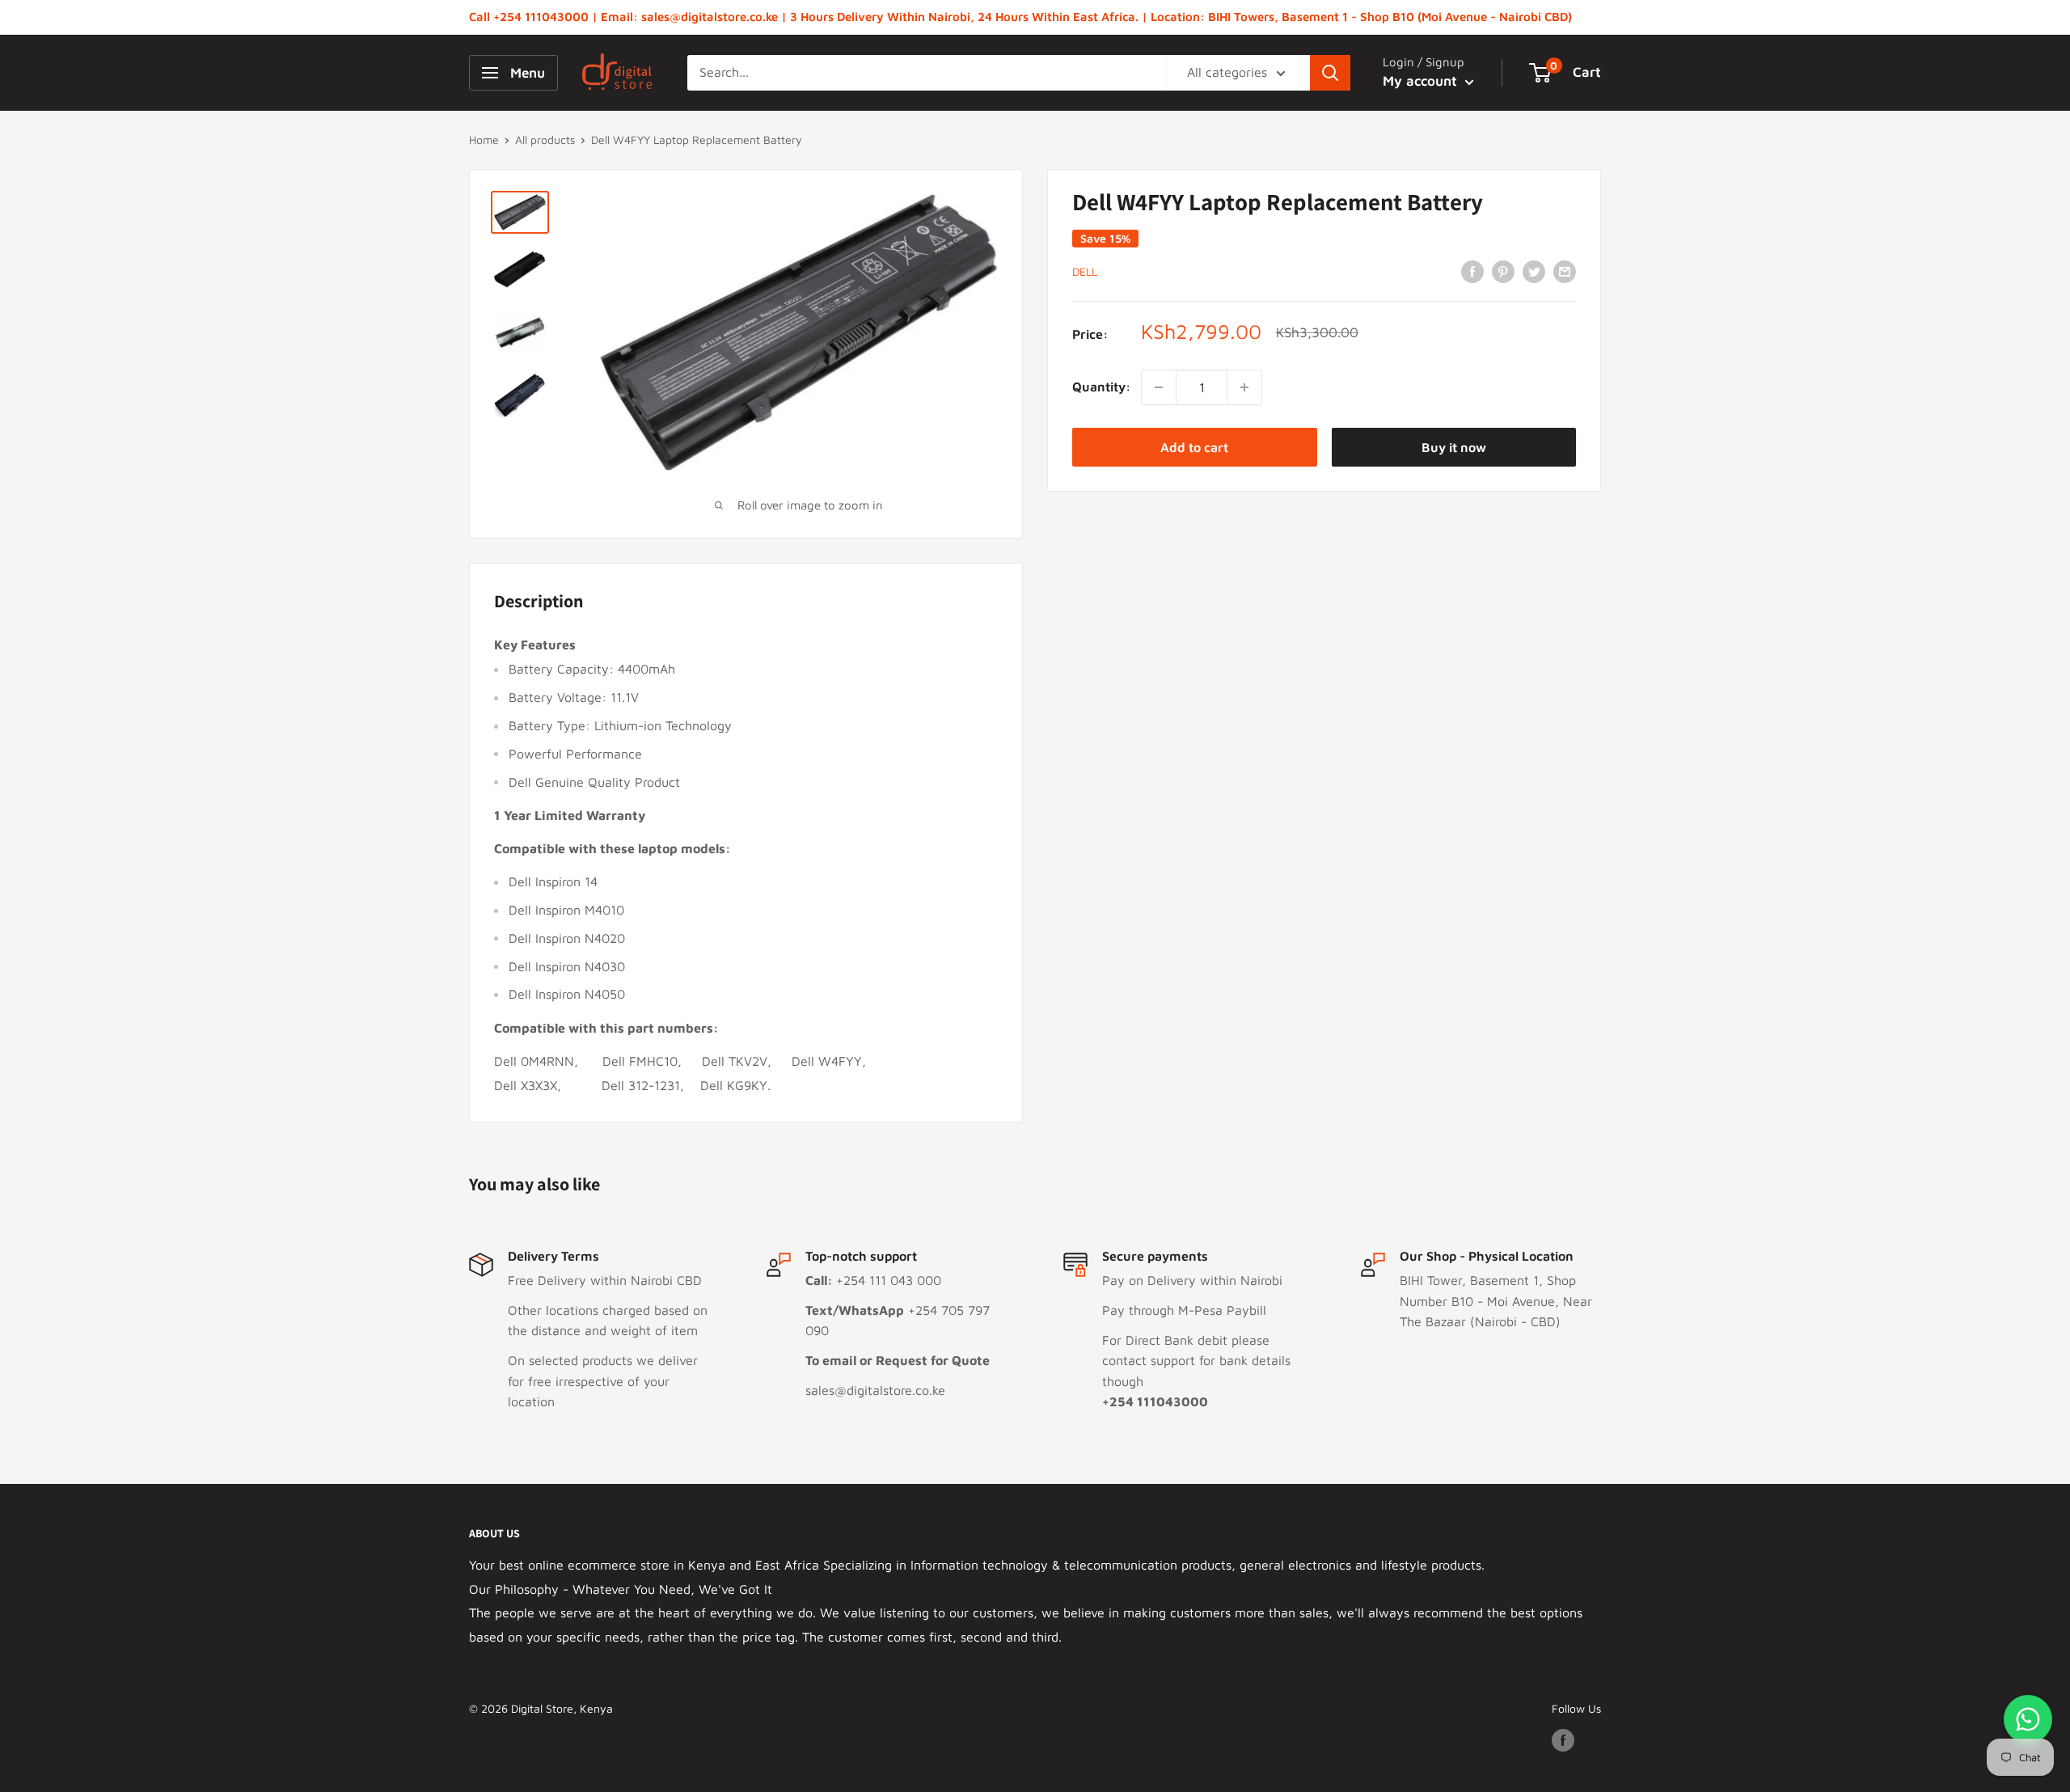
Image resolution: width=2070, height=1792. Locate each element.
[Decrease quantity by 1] (1159, 387)
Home (484, 139)
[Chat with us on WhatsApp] (2028, 1719)
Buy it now (1454, 447)
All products (545, 139)
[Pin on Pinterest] (1503, 271)
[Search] (1330, 73)
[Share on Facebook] (1472, 271)
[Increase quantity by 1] (1244, 387)
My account (1422, 81)
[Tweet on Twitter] (1534, 271)
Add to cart (1194, 447)
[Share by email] (1565, 271)
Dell (1085, 272)
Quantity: (1102, 387)
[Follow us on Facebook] (1563, 1741)
